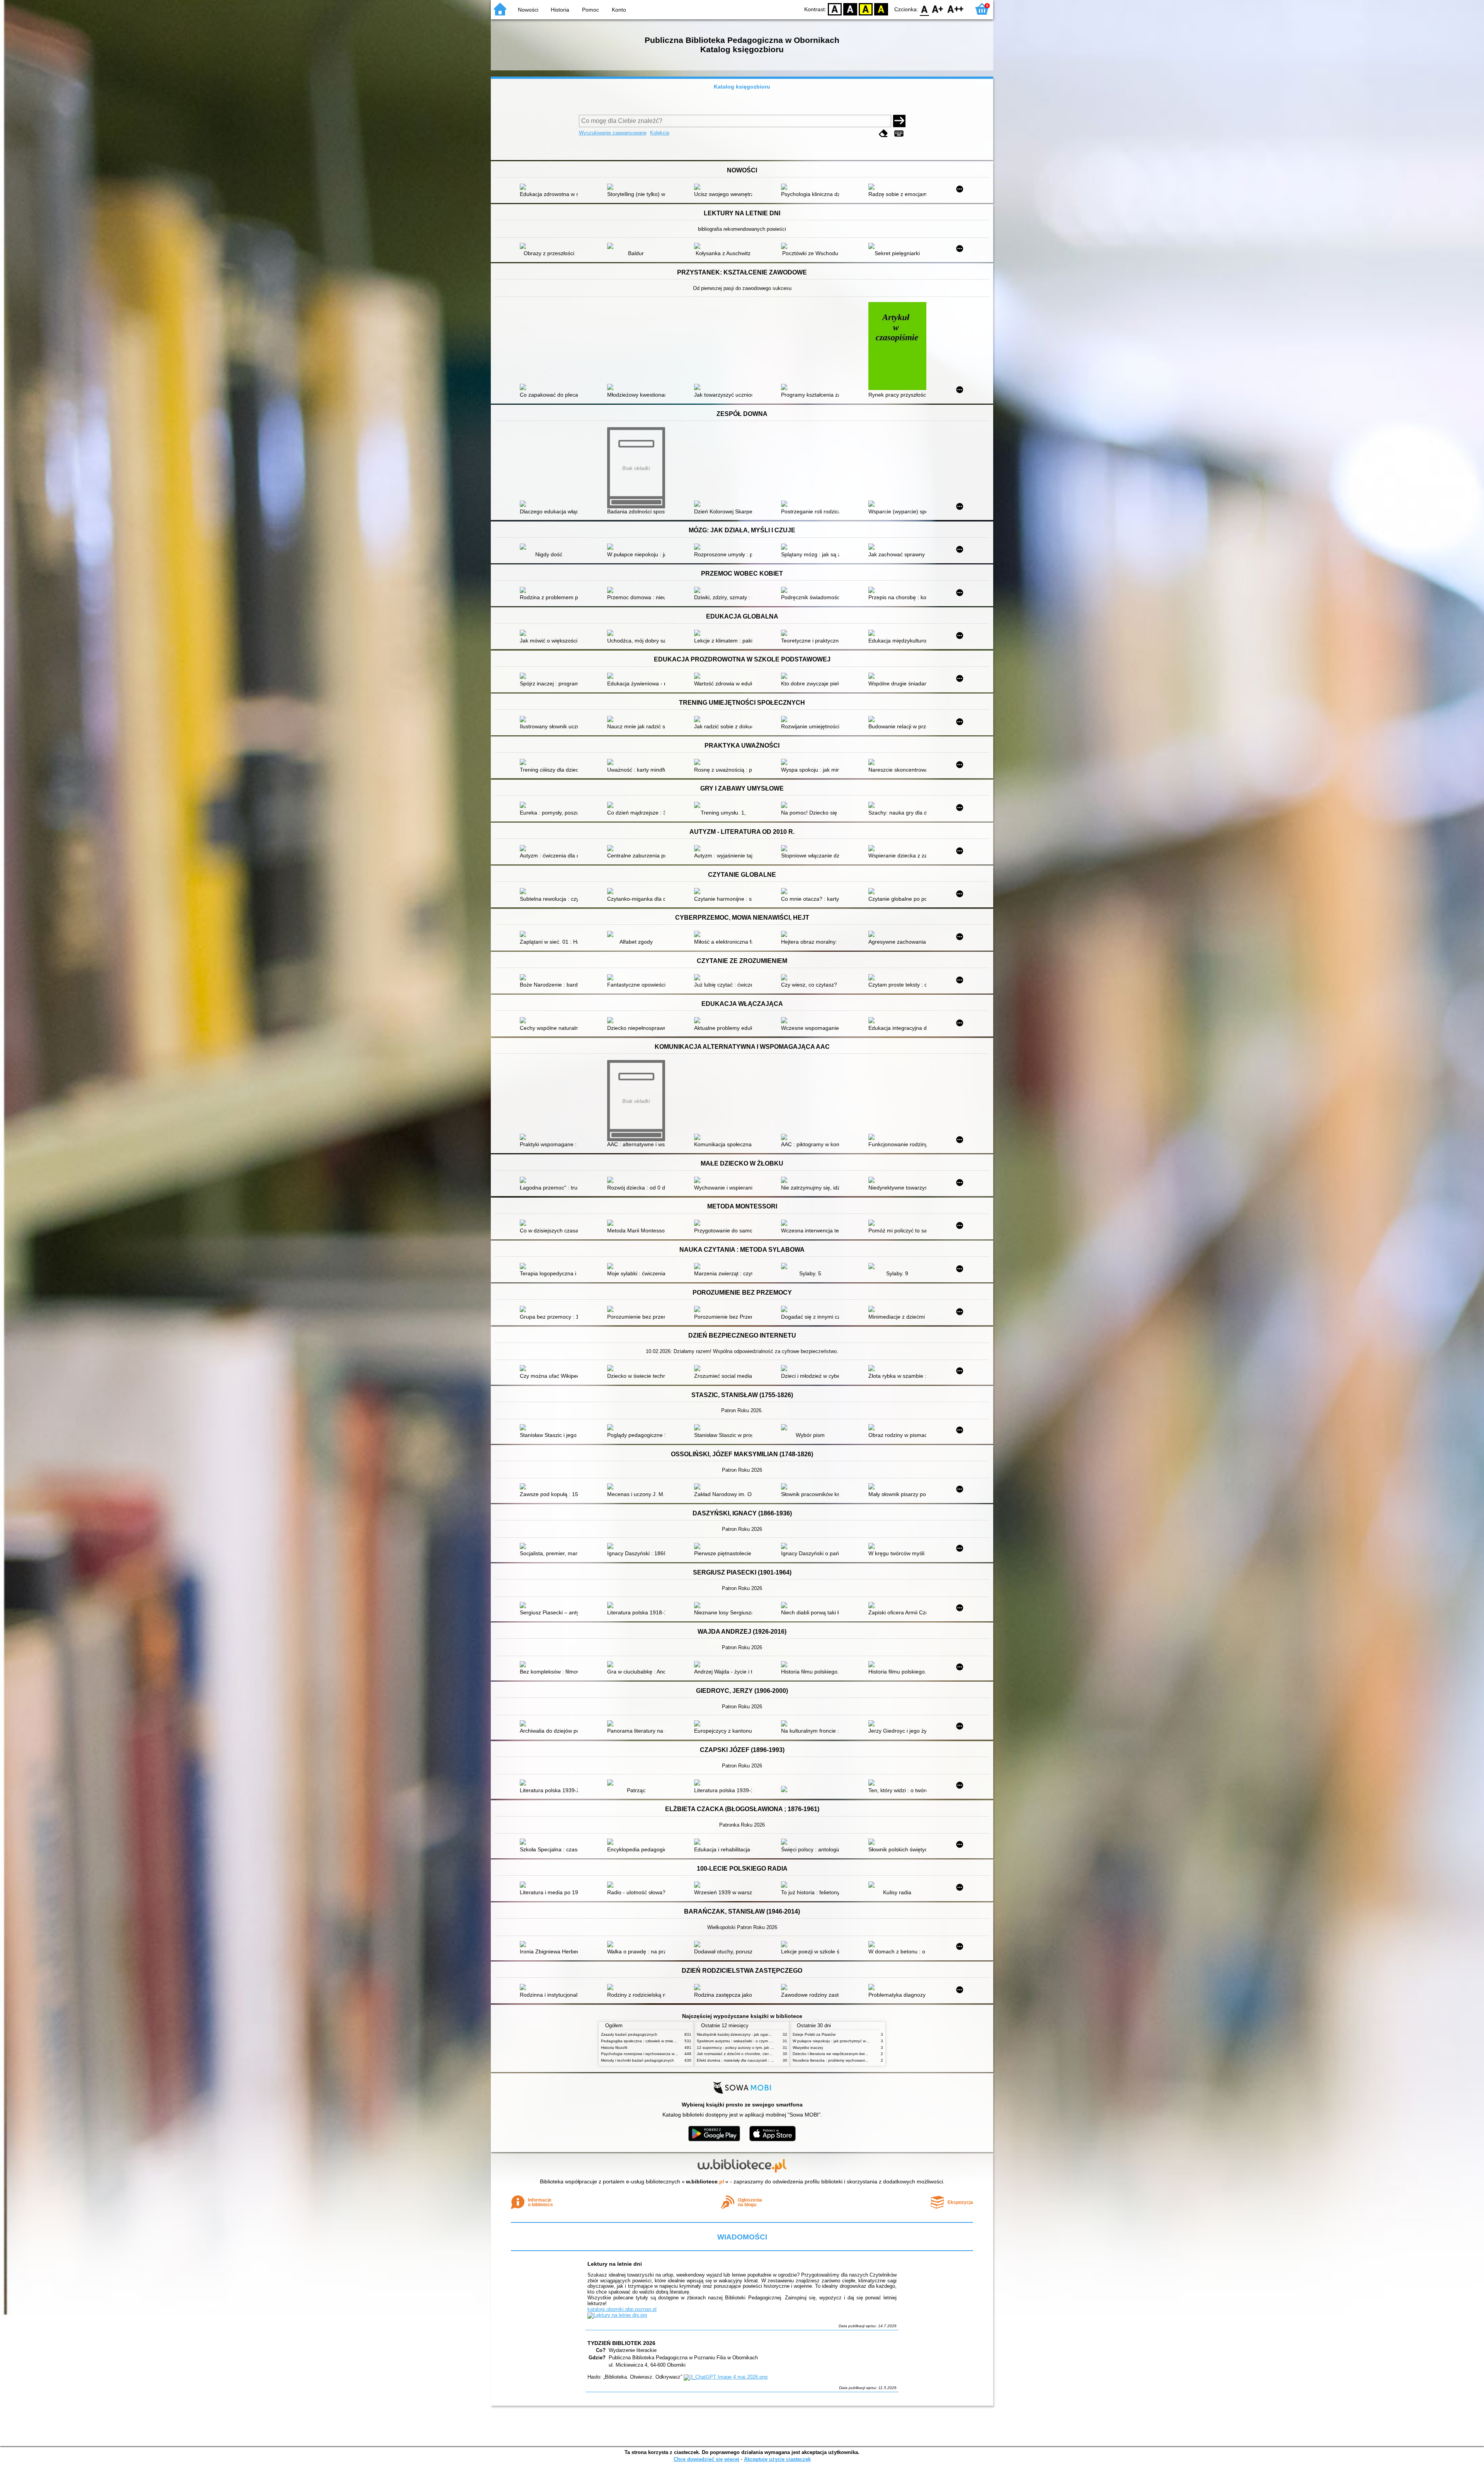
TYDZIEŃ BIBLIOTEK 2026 (621, 2343)
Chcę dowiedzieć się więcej (706, 2459)
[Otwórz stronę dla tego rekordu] (551, 187)
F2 (956, 9)
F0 (925, 9)
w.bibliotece (705, 2181)
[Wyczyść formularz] (883, 134)
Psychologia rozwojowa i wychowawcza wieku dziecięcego (653, 2054)
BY (881, 9)
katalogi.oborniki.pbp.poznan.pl (622, 2309)
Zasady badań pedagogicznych (629, 2034)
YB (866, 9)
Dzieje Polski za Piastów (814, 2034)
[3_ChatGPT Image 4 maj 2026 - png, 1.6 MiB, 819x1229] (726, 2377)
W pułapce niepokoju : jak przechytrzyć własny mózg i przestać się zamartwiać (862, 2041)
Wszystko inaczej (808, 2048)
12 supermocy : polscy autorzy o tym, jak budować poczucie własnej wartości (765, 2048)
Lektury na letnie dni (615, 2264)
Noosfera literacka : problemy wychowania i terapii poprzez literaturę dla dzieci (862, 2060)
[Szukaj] (899, 121)
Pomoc (591, 10)
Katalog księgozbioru (742, 87)
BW (850, 9)
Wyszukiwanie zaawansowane (613, 133)
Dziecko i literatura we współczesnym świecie (832, 2054)
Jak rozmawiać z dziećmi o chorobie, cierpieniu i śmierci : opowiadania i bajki (764, 2054)
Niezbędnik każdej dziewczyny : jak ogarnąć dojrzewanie (747, 2034)
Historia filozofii (614, 2048)
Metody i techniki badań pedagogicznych (637, 2060)
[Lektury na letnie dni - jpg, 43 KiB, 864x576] (617, 2315)
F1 (938, 9)
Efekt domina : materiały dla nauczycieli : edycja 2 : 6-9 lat (748, 2060)
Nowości (528, 10)
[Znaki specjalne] (899, 134)
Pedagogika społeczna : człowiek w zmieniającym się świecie (655, 2041)
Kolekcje (660, 133)
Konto (619, 10)
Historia (560, 10)
